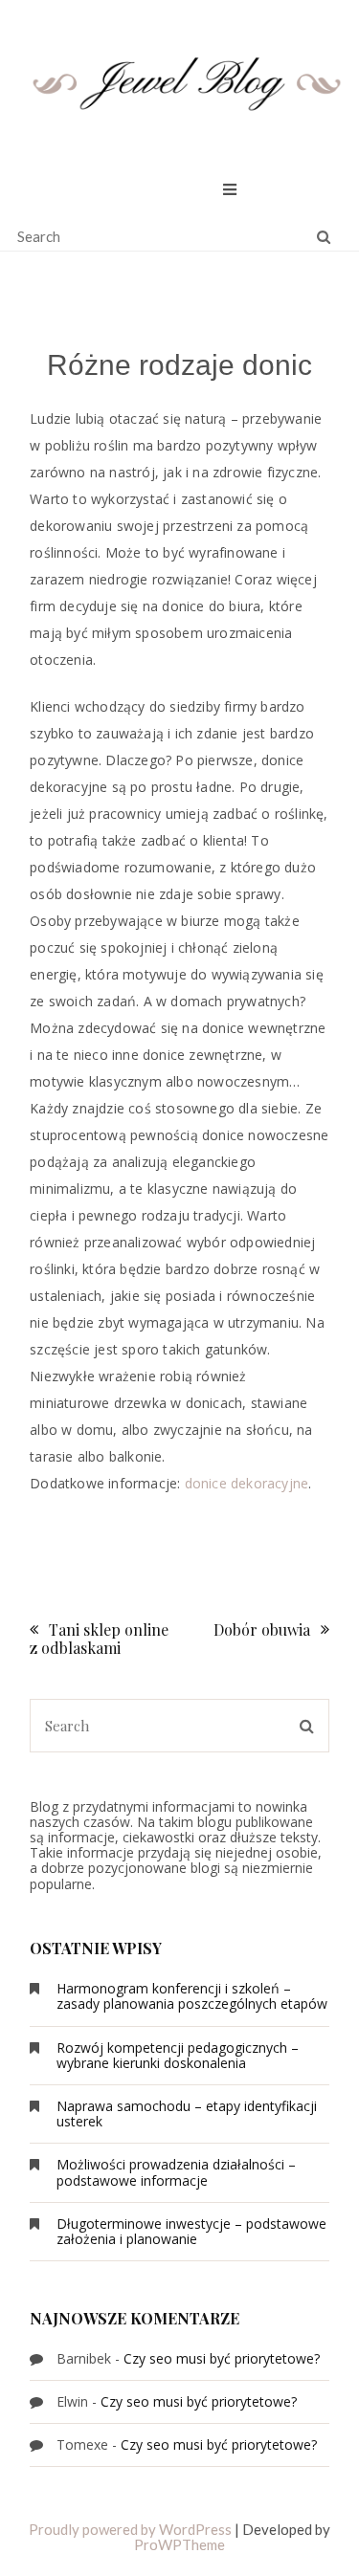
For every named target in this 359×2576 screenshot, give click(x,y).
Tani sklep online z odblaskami (99, 1639)
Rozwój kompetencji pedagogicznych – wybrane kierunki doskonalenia (178, 2055)
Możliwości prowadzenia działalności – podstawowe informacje (176, 2172)
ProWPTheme (179, 2544)
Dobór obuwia (262, 1629)
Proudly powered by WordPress (130, 2529)
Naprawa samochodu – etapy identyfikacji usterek (187, 2114)
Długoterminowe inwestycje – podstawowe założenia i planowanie (191, 2231)
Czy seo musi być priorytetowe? (222, 2358)
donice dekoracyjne (247, 1483)
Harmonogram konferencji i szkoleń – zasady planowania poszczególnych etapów (192, 1996)
